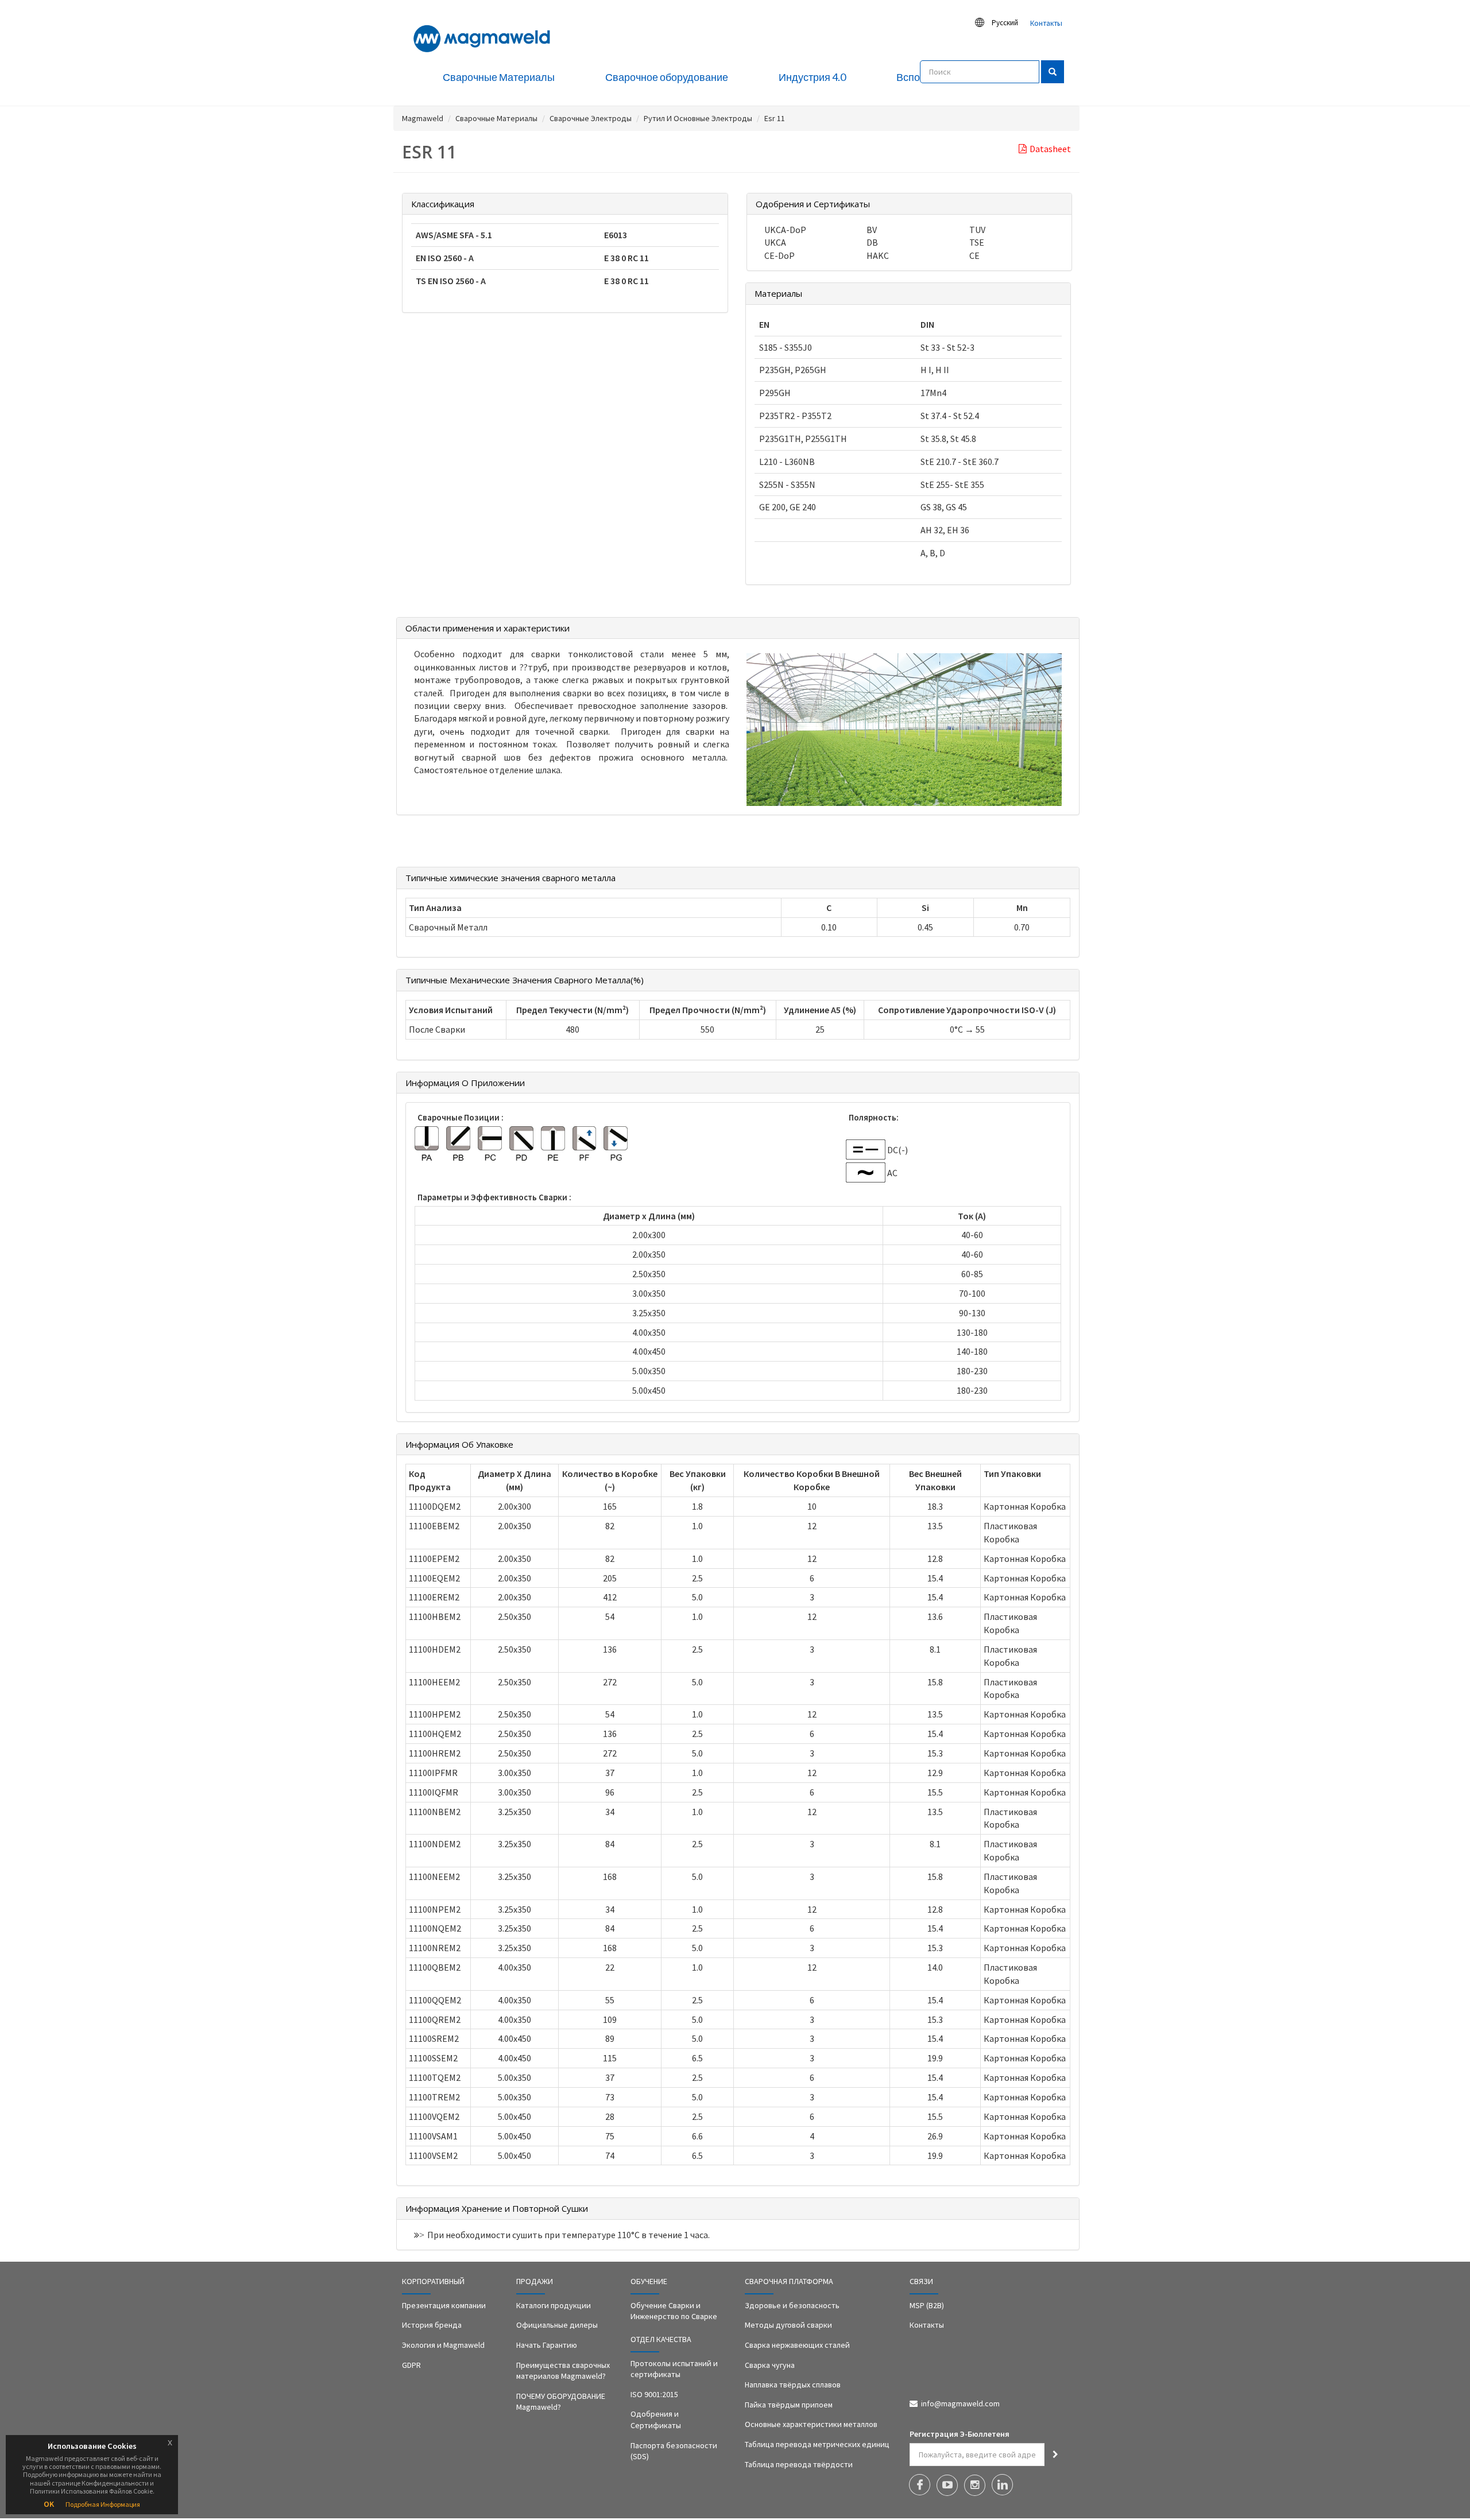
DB (872, 242)
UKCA (775, 242)
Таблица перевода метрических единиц (817, 2444)
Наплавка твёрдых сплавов (793, 2385)
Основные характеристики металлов (811, 2424)
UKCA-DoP (785, 230)
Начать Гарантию (547, 2345)
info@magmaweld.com (960, 2403)
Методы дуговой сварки (788, 2325)
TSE (977, 242)
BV (872, 230)
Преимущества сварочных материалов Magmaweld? (563, 2371)
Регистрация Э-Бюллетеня (960, 2434)
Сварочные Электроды (591, 118)
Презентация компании (444, 2305)
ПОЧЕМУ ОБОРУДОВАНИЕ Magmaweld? (561, 2402)
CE (974, 255)
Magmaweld (423, 118)
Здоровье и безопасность (792, 2305)
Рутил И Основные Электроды (698, 118)
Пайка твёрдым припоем (789, 2405)
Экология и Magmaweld (443, 2345)
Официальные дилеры (557, 2325)
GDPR (411, 2365)
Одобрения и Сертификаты (656, 2420)
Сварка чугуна (770, 2365)
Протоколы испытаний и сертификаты (674, 2369)
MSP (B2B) (927, 2305)
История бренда (432, 2325)
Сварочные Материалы (496, 118)
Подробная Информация (103, 2504)
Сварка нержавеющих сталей (797, 2345)
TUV (977, 230)
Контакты (1046, 23)
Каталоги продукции (554, 2305)
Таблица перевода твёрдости (799, 2464)
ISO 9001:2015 (654, 2394)
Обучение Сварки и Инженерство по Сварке (674, 2311)
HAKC (878, 255)
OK (49, 2504)
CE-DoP (780, 255)
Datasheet (1050, 149)
